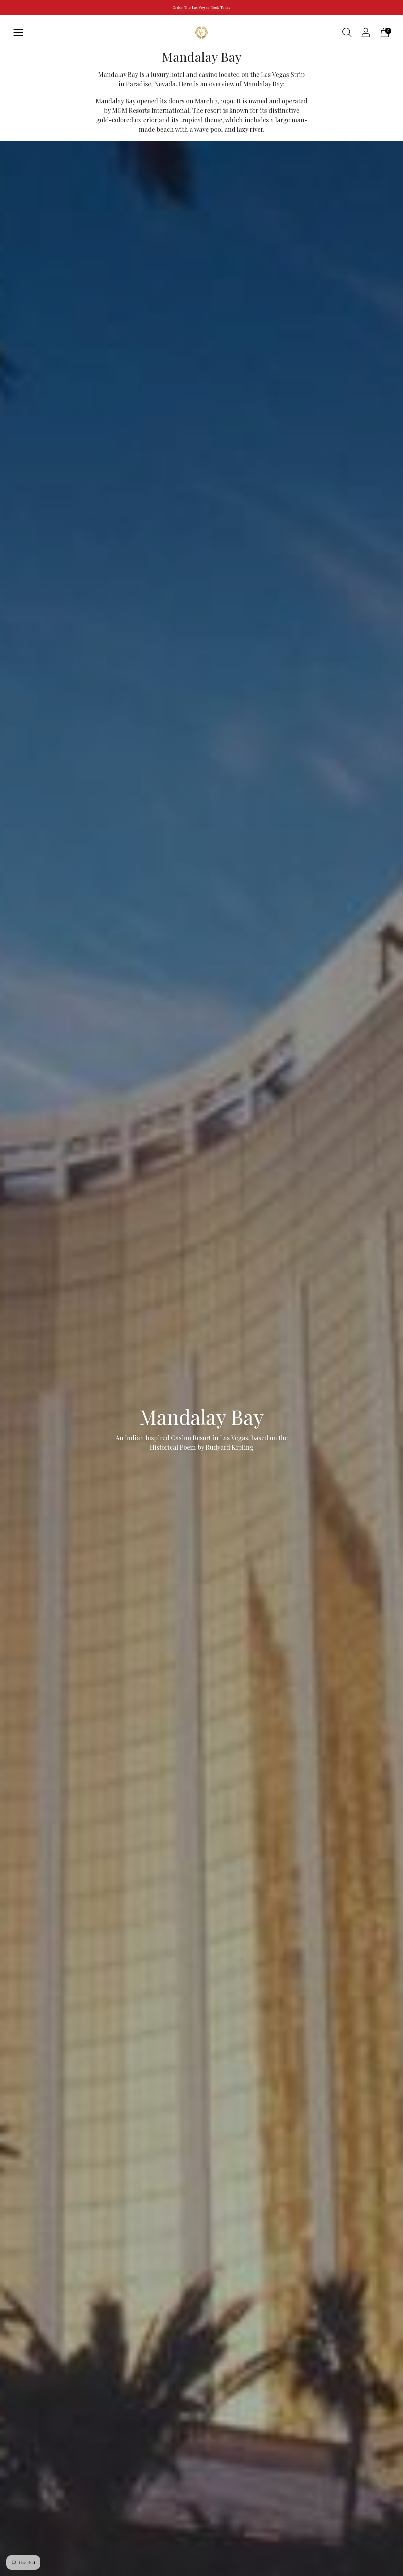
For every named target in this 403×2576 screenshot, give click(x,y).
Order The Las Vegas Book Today (201, 7)
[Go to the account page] (366, 32)
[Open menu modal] (18, 32)
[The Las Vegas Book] (201, 32)
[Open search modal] (347, 32)
